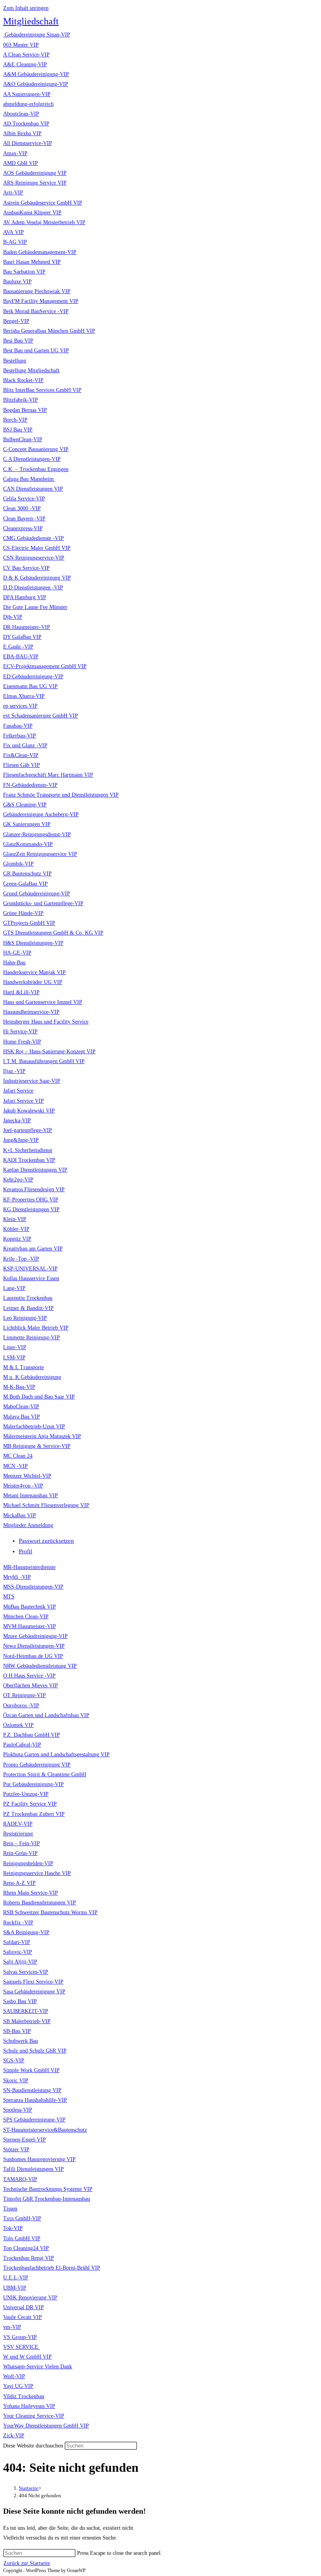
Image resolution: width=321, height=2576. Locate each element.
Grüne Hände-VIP (23, 913)
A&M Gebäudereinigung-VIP (36, 74)
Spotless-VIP (18, 2110)
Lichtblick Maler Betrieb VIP (36, 1328)
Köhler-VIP (16, 1229)
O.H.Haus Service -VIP (29, 1676)
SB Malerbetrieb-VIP (27, 2021)
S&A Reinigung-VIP (26, 1932)
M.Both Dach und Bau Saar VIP (39, 1397)
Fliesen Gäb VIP (22, 765)
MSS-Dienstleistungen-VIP (33, 1587)
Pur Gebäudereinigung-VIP (33, 1784)
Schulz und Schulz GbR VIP (35, 2051)
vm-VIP (12, 2327)
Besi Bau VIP (18, 341)
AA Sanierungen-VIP (27, 94)
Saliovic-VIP (18, 1952)
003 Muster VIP (21, 45)
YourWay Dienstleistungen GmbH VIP (46, 2426)
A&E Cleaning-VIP (25, 64)
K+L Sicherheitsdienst (28, 1150)
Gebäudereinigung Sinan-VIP (37, 35)
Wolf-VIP (14, 2376)
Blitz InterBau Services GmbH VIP (42, 390)
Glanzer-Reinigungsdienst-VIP (37, 834)
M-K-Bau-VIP (19, 1387)
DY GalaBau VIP (22, 637)
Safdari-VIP (17, 1942)
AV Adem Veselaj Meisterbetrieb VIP (44, 222)
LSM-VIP (14, 1358)
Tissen (10, 2209)
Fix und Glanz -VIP (25, 745)
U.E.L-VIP (16, 2278)
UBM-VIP (15, 2288)
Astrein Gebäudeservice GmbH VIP (43, 203)
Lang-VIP (14, 1288)
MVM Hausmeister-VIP (30, 1626)
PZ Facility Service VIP (30, 1804)
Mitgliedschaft (31, 21)
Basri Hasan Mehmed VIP (32, 262)
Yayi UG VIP (18, 2386)
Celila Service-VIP (24, 499)
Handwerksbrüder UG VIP (33, 982)
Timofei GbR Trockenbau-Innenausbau (47, 2199)
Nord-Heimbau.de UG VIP (33, 1656)
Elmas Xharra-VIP (24, 696)
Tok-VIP (13, 2228)
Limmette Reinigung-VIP (32, 1338)
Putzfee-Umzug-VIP (26, 1794)
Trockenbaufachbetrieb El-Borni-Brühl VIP (52, 2268)
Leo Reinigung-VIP (25, 1318)
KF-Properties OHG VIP (31, 1200)
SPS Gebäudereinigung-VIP (34, 2120)
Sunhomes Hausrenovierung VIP (39, 2159)
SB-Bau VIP (17, 2031)
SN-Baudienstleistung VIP (32, 2090)
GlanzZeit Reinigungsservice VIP (40, 854)
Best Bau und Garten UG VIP (36, 351)
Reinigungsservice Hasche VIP (37, 1873)
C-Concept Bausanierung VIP (36, 449)
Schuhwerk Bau (21, 2041)
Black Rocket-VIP (23, 380)
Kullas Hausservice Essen (31, 1278)
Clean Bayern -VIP (24, 519)
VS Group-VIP (20, 2337)
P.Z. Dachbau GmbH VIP (32, 1735)
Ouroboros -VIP (21, 1706)
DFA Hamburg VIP (25, 597)
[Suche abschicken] (141, 2447)
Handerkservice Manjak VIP (34, 972)
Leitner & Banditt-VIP (28, 1308)
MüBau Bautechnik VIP (30, 1607)
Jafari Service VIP (23, 1101)
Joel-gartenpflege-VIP (28, 1130)
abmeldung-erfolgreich (28, 104)
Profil (25, 1551)
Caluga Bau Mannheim (29, 479)
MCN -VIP (15, 1466)
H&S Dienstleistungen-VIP (33, 943)
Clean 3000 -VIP (22, 508)
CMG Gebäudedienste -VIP (33, 538)
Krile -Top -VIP (21, 1259)
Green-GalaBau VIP (25, 884)
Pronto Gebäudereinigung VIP (37, 1765)
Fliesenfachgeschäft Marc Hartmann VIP (48, 775)
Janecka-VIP (17, 1120)
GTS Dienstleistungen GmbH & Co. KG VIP (53, 933)
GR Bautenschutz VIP (27, 874)
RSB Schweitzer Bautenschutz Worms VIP (50, 1912)
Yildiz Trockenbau (24, 2396)
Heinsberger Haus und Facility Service (46, 1022)
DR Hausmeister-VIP (27, 627)
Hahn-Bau (14, 963)
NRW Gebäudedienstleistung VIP (40, 1666)
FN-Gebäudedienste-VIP (30, 785)
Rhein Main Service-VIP (31, 1893)
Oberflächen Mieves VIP (31, 1686)
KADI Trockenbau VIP (29, 1160)
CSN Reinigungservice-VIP (34, 558)
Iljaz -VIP (14, 1071)
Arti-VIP (13, 193)
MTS (9, 1597)
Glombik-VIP (18, 864)
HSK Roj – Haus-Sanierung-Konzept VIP (49, 1052)
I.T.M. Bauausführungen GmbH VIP (44, 1061)
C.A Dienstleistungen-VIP (32, 459)
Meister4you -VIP (23, 1486)
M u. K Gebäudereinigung (32, 1377)
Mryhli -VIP (17, 1577)
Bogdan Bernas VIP (25, 410)
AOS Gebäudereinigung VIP (35, 173)
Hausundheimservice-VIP (31, 1012)
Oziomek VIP (18, 1725)
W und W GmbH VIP (27, 2357)
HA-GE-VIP (17, 953)
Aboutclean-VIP (21, 114)
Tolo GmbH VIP (22, 2238)
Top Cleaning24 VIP (26, 2248)
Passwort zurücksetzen (46, 1541)
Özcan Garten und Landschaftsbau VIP (46, 1715)
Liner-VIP (15, 1347)
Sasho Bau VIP (20, 2001)
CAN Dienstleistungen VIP (33, 489)
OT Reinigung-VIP (24, 1695)
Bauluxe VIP (17, 282)
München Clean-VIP (26, 1617)
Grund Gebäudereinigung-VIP (37, 894)
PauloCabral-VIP (22, 1745)
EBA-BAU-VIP (21, 657)
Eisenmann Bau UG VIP (30, 686)
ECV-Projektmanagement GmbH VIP (45, 666)
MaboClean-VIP (21, 1407)
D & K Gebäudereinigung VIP (37, 578)
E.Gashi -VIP (18, 647)
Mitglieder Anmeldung (28, 1525)
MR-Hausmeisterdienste (29, 1567)
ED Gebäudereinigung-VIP (33, 677)
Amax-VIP (15, 153)
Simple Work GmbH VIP (31, 2070)
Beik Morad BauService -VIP (36, 311)
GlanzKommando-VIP (28, 844)
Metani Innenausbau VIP (31, 1495)
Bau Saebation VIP (24, 272)
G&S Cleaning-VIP (25, 805)
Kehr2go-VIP (18, 1180)
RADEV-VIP (18, 1824)
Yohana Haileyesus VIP (29, 2406)
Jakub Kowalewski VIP (29, 1111)
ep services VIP (20, 706)
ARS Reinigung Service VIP (35, 183)
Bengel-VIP (16, 321)
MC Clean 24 (18, 1456)
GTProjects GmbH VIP (29, 923)
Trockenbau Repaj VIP (29, 2258)
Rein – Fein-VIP (22, 1843)
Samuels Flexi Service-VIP (33, 1982)
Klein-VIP (15, 1219)
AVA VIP (14, 232)
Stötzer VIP (16, 2149)
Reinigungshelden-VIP (28, 1863)
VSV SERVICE (22, 2347)
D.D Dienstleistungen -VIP (33, 588)
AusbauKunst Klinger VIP (32, 213)
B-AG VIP (15, 242)
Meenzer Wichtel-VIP (27, 1476)
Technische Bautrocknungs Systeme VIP (48, 2189)
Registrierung (18, 1834)
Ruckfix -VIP (18, 1923)
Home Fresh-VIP (22, 1042)
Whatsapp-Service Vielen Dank (38, 2367)
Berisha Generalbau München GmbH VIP (49, 331)
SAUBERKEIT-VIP (26, 2011)
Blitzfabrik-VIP (21, 400)
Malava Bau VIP (22, 1417)
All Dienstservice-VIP (28, 143)
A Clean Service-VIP (26, 55)
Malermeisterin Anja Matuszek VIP (42, 1436)
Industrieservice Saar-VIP (32, 1081)
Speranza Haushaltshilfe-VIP (35, 2100)
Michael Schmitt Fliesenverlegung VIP (46, 1505)
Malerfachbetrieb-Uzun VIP (34, 1427)
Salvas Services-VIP (26, 1972)
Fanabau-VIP (18, 726)
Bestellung (15, 361)
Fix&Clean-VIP (21, 755)
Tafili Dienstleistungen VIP (33, 2169)
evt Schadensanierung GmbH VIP (41, 716)
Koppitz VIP (17, 1239)
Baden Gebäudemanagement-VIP (40, 252)
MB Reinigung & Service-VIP (37, 1446)
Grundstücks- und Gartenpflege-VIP (43, 903)
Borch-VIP (15, 420)
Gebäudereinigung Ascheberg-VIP (41, 814)
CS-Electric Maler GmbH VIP (37, 548)
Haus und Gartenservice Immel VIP (43, 1002)
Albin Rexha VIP (22, 133)
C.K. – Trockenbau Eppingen (36, 469)
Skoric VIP (16, 2081)
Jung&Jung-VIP (21, 1140)
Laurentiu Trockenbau (28, 1298)
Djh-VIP (13, 617)
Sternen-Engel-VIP (24, 2140)
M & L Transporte (23, 1367)
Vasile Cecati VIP (23, 2317)
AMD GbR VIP (21, 163)
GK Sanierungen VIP (27, 824)
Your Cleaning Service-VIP (34, 2416)
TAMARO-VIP (20, 2179)
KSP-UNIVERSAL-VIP (30, 1269)
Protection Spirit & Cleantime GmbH (45, 1774)
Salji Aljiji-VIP (20, 1962)
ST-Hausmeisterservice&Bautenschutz (45, 2130)
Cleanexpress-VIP (23, 528)
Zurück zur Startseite (27, 2563)
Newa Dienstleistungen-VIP (34, 1646)
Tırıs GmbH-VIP (22, 2218)
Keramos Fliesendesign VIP (34, 1189)
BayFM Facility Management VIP (41, 301)
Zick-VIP (14, 2436)
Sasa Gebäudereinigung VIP (34, 1992)
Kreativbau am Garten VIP (33, 1249)
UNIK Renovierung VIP (30, 2298)
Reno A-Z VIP (19, 1883)
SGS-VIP (14, 2061)
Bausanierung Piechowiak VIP (37, 291)
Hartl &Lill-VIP (21, 992)
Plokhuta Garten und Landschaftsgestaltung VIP (56, 1754)
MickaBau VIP (20, 1515)
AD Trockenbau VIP (26, 124)
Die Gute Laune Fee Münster (35, 607)
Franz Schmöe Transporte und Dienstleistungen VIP (61, 795)
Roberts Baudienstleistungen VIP (40, 1903)
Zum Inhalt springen (26, 8)
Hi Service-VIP (20, 1032)
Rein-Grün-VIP (20, 1853)
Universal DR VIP (23, 2307)
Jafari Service (18, 1091)
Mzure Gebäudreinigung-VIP (35, 1636)
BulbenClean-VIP (23, 439)
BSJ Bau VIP (18, 430)
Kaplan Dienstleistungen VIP (35, 1170)
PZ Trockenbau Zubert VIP (34, 1814)
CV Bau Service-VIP (26, 568)
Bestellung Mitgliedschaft (31, 370)
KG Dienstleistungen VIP (31, 1209)
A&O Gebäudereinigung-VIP (36, 84)
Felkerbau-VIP (20, 736)
